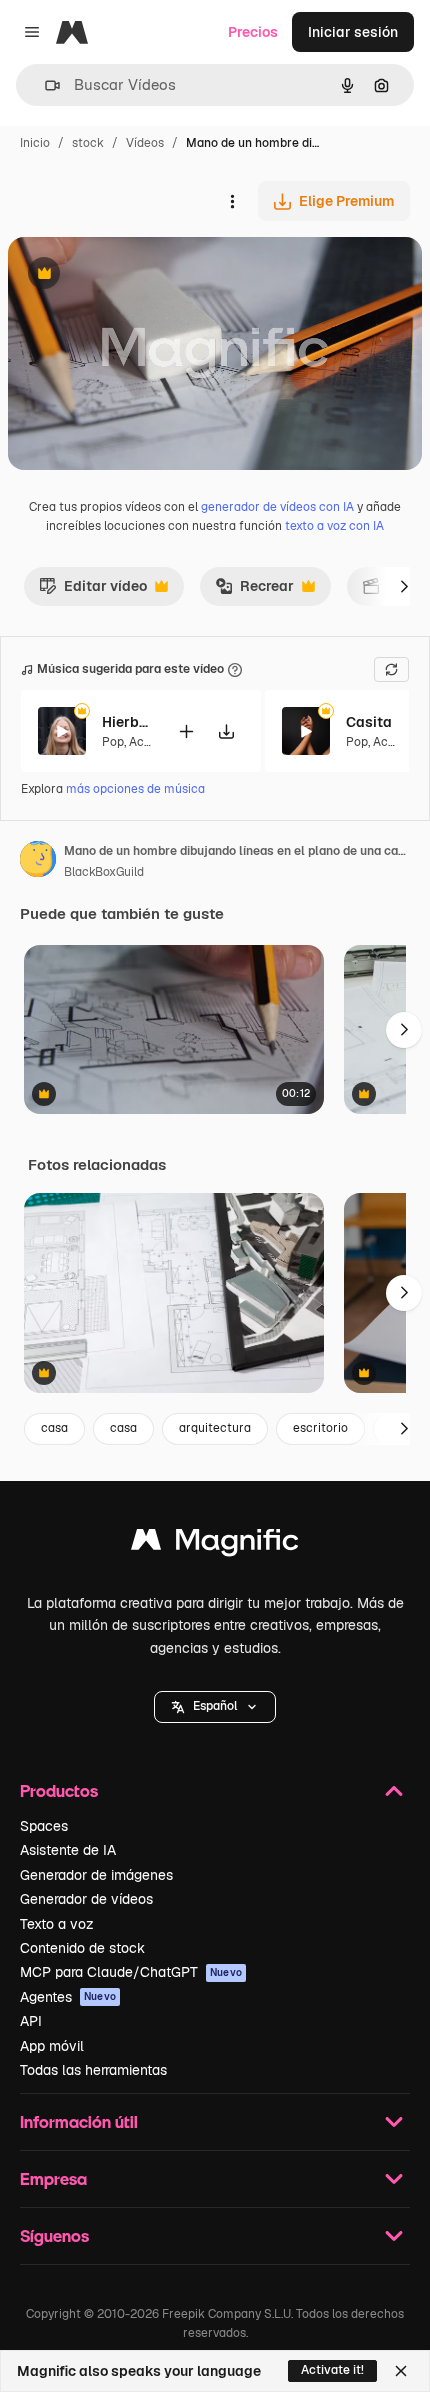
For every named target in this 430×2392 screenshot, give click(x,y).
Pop (113, 742)
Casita (369, 722)
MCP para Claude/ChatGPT (131, 1972)
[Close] (401, 2371)
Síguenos (54, 2235)
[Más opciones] (232, 201)
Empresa (53, 2178)
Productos (59, 1790)
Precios (253, 32)
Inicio (35, 143)
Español (215, 1706)
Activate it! (332, 2370)
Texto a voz (57, 1924)
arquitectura (215, 1428)
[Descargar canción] (226, 731)
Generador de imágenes (96, 1875)
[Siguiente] (404, 586)
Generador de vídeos (86, 1899)
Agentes (68, 1997)
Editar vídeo (93, 591)
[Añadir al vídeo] (186, 731)
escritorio (320, 1428)
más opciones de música (135, 789)
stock (88, 143)
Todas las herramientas (93, 2070)
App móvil (52, 2046)
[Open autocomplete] (44, 85)
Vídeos (145, 143)
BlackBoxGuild (104, 872)
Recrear (254, 591)
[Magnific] (215, 1544)
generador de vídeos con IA (277, 507)
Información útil (79, 2121)
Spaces (44, 1826)
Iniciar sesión (353, 32)
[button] (215, 1707)
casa (54, 1428)
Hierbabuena (127, 722)
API (31, 2021)
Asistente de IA (68, 1850)
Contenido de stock (82, 1948)
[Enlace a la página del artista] (38, 862)
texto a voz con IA (334, 526)
